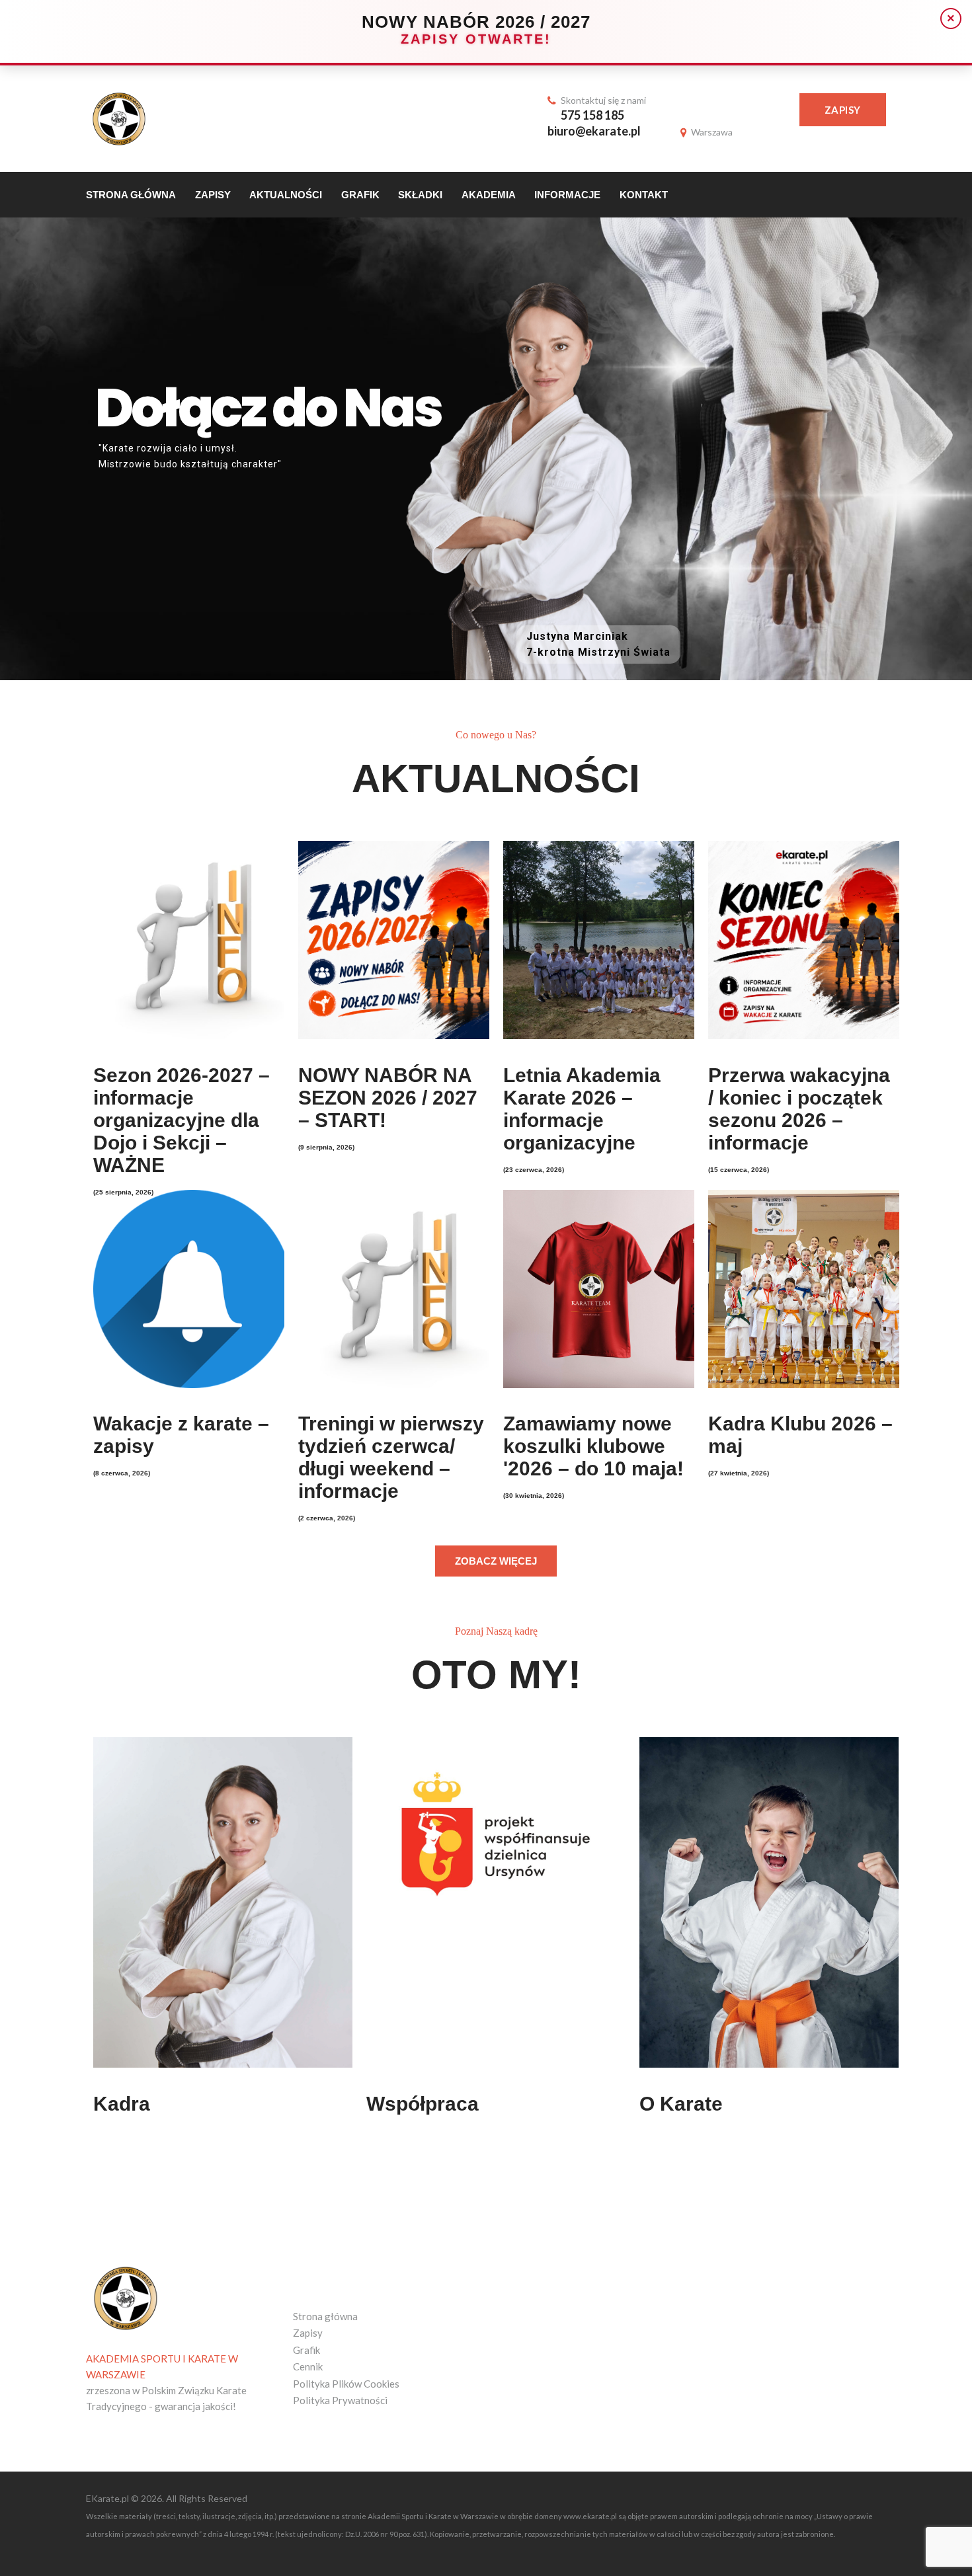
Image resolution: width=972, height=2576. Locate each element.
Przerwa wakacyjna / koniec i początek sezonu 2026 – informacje (799, 1109)
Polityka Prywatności (340, 2400)
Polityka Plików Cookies (346, 2384)
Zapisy (843, 110)
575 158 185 (592, 115)
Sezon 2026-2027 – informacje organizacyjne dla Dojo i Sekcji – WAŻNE (182, 1120)
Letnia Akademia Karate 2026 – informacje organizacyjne (582, 1109)
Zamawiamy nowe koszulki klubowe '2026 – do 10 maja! (593, 1446)
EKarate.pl (108, 2498)
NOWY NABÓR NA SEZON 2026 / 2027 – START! (388, 1098)
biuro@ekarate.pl (594, 131)
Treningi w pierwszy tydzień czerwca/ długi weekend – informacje (391, 1457)
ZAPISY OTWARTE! (476, 39)
